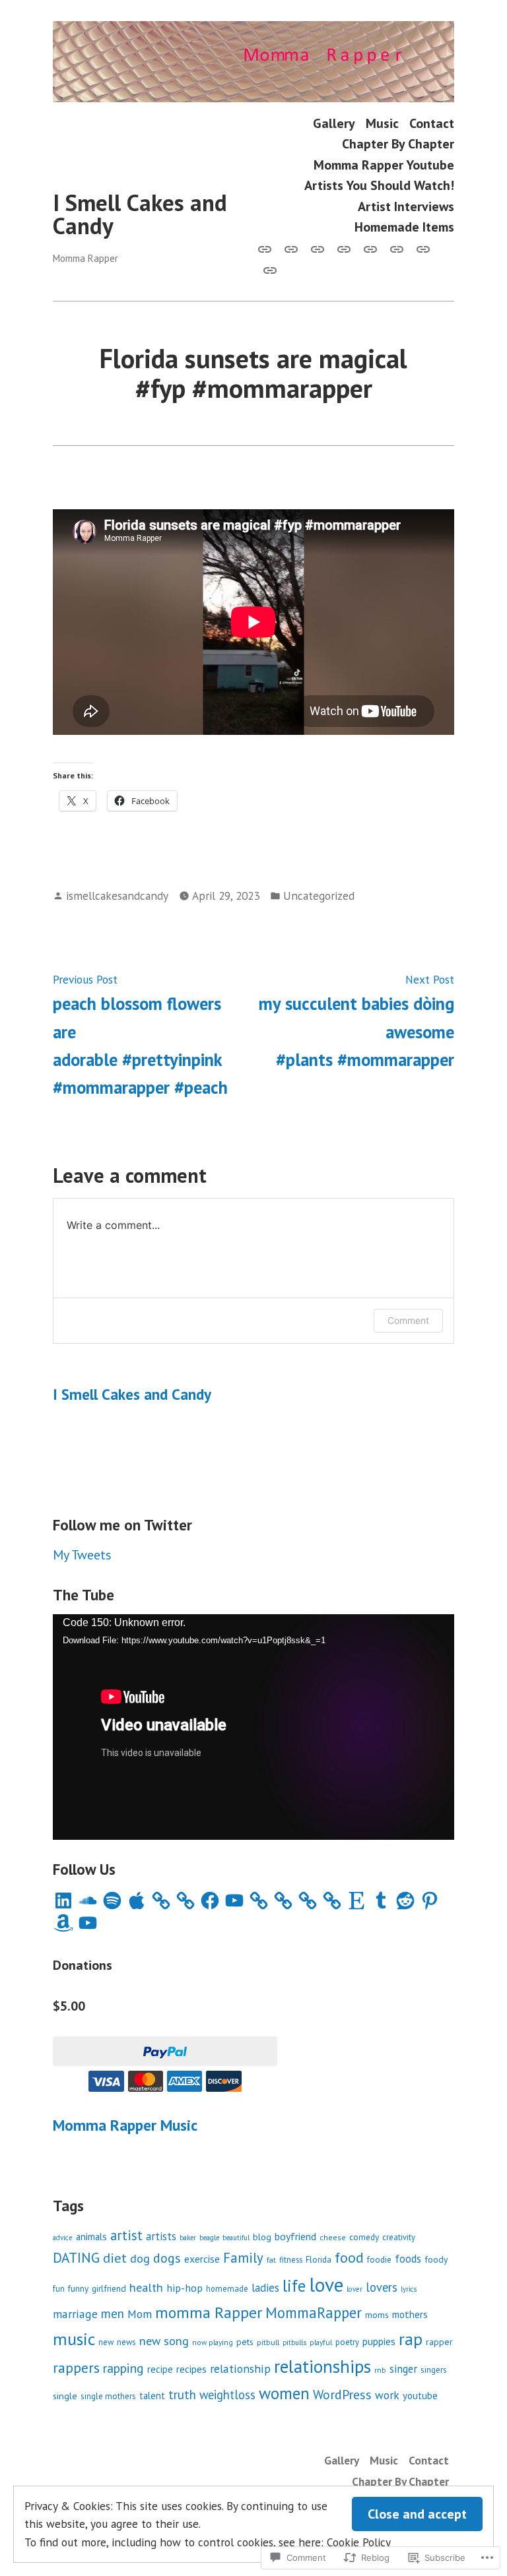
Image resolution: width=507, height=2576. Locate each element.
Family (243, 2258)
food (349, 2257)
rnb (380, 2370)
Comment (408, 1320)
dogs (167, 2258)
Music (382, 123)
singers (434, 2370)
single (65, 2396)
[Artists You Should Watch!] (397, 248)
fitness (291, 2259)
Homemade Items (404, 227)
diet (115, 2258)
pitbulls (294, 2342)
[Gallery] (267, 248)
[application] (253, 1727)
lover (355, 2289)
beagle (209, 2238)
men (113, 2313)
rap (411, 2339)
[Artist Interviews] (423, 248)
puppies (379, 2341)
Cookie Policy (359, 2542)
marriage (75, 2314)
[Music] (291, 248)
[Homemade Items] (267, 269)
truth (182, 2395)
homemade (227, 2288)
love (326, 2284)
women (284, 2393)
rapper (439, 2342)
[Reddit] (405, 1901)
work (387, 2395)
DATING (76, 2257)
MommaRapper (314, 2312)
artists (161, 2236)
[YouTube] (234, 1901)
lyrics (409, 2289)
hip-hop (185, 2288)
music (74, 2339)
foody (436, 2259)
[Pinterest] (430, 1901)
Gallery (334, 123)
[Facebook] (210, 1901)
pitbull (268, 2342)
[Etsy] (356, 1901)
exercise (202, 2259)
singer (403, 2369)
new (106, 2342)
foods (408, 2259)
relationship (240, 2369)
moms (377, 2315)
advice (63, 2238)
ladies (265, 2288)
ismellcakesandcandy (117, 895)
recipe (160, 2369)
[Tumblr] (381, 1901)
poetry (347, 2342)
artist (126, 2235)
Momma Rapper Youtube (384, 165)
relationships (322, 2366)
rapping (123, 2368)
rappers (76, 2368)
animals (91, 2237)
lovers (382, 2287)
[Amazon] (63, 1923)
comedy (364, 2237)
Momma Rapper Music (125, 2125)
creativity (399, 2237)
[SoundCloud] (88, 1901)
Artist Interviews (406, 206)
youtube (420, 2396)
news (126, 2342)
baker (188, 2238)
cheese (333, 2237)
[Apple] (137, 1901)
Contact (432, 123)
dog (140, 2258)
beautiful (236, 2238)
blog (262, 2237)
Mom (140, 2314)
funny (78, 2288)
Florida (319, 2260)
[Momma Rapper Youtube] (370, 248)
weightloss (227, 2395)
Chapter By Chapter (398, 144)
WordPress (342, 2394)
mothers (410, 2314)
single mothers (108, 2396)
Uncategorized (319, 895)
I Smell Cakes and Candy (140, 214)
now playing (213, 2342)
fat (271, 2260)
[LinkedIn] (63, 1901)
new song (164, 2341)
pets (245, 2342)
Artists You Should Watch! (379, 185)
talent (152, 2396)
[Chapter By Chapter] (344, 248)
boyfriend (295, 2236)
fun (59, 2288)
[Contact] (318, 248)
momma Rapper (209, 2312)
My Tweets (82, 1555)
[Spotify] (112, 1901)
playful (321, 2342)
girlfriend (109, 2288)
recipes (191, 2369)
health (146, 2287)
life (294, 2286)
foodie (379, 2259)
